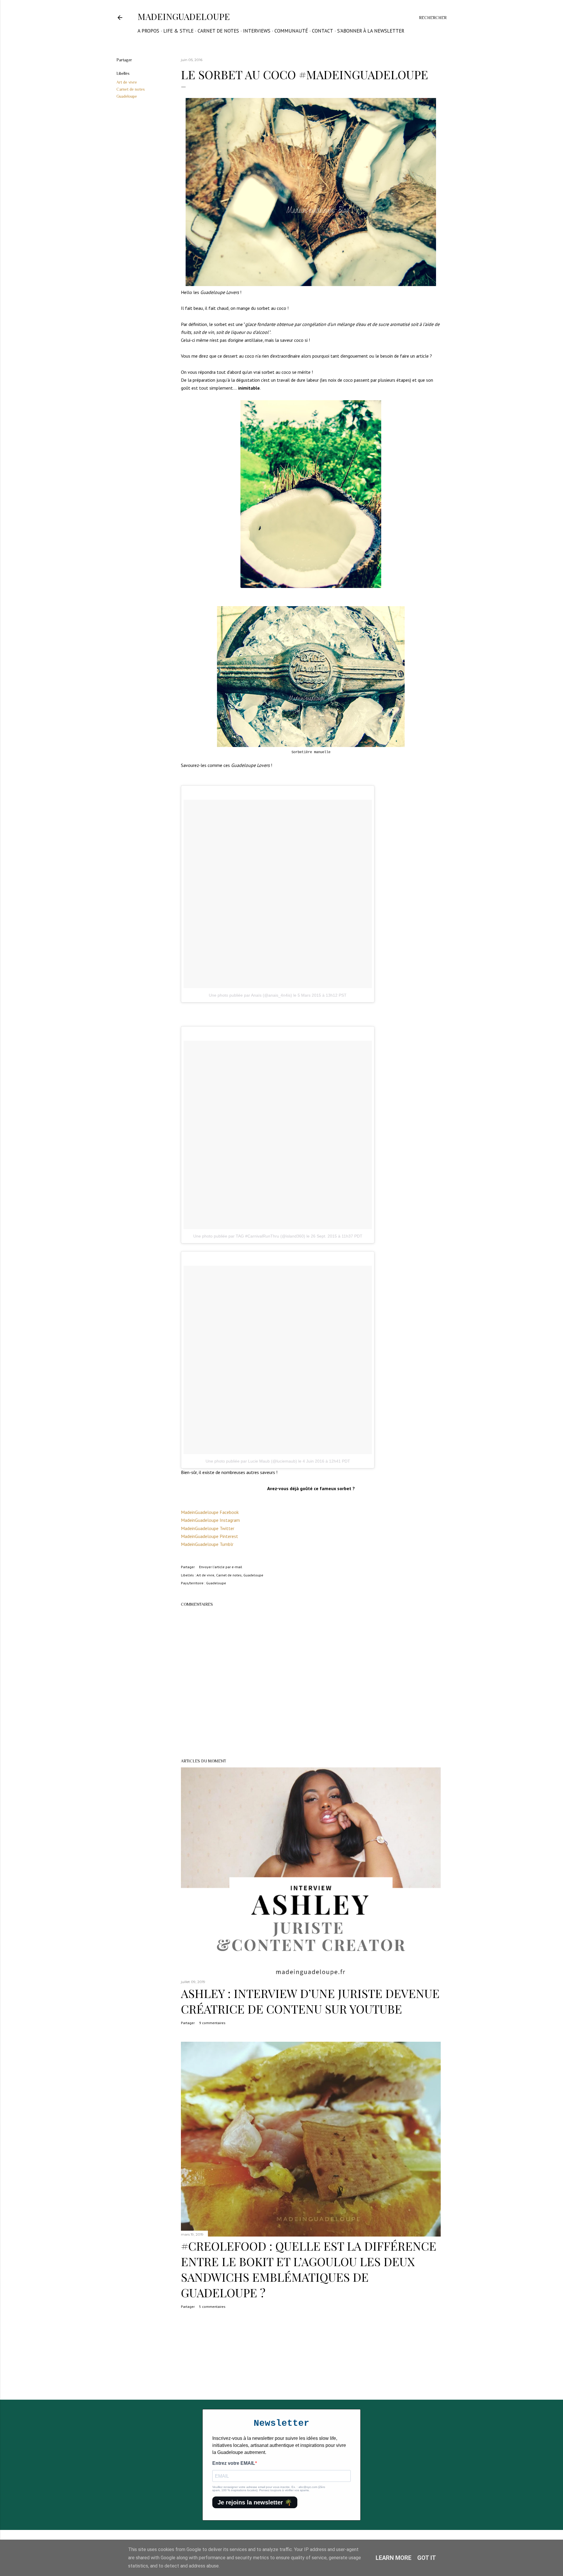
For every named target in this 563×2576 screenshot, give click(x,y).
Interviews (257, 31)
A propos (148, 31)
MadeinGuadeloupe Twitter (208, 1528)
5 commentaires (212, 2307)
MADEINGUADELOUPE (184, 16)
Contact (323, 31)
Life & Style (178, 31)
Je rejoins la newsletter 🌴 (255, 2502)
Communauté (291, 31)
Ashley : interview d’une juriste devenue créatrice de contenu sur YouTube (310, 2001)
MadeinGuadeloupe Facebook (210, 1512)
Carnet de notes (218, 31)
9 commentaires (212, 2023)
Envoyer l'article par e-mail (221, 1567)
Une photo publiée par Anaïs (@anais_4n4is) (250, 995)
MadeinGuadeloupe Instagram (210, 1520)
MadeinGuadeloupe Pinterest (210, 1536)
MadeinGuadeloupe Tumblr (207, 1544)
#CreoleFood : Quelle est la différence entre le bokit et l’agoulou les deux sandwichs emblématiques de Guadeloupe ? (309, 2269)
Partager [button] (124, 60)
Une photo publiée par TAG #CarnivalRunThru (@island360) (249, 1236)
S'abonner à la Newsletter (371, 31)
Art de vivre (127, 82)
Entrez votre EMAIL (234, 2463)
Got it (427, 2558)
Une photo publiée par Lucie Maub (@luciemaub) (251, 1461)
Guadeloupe (127, 96)
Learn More (394, 2558)
